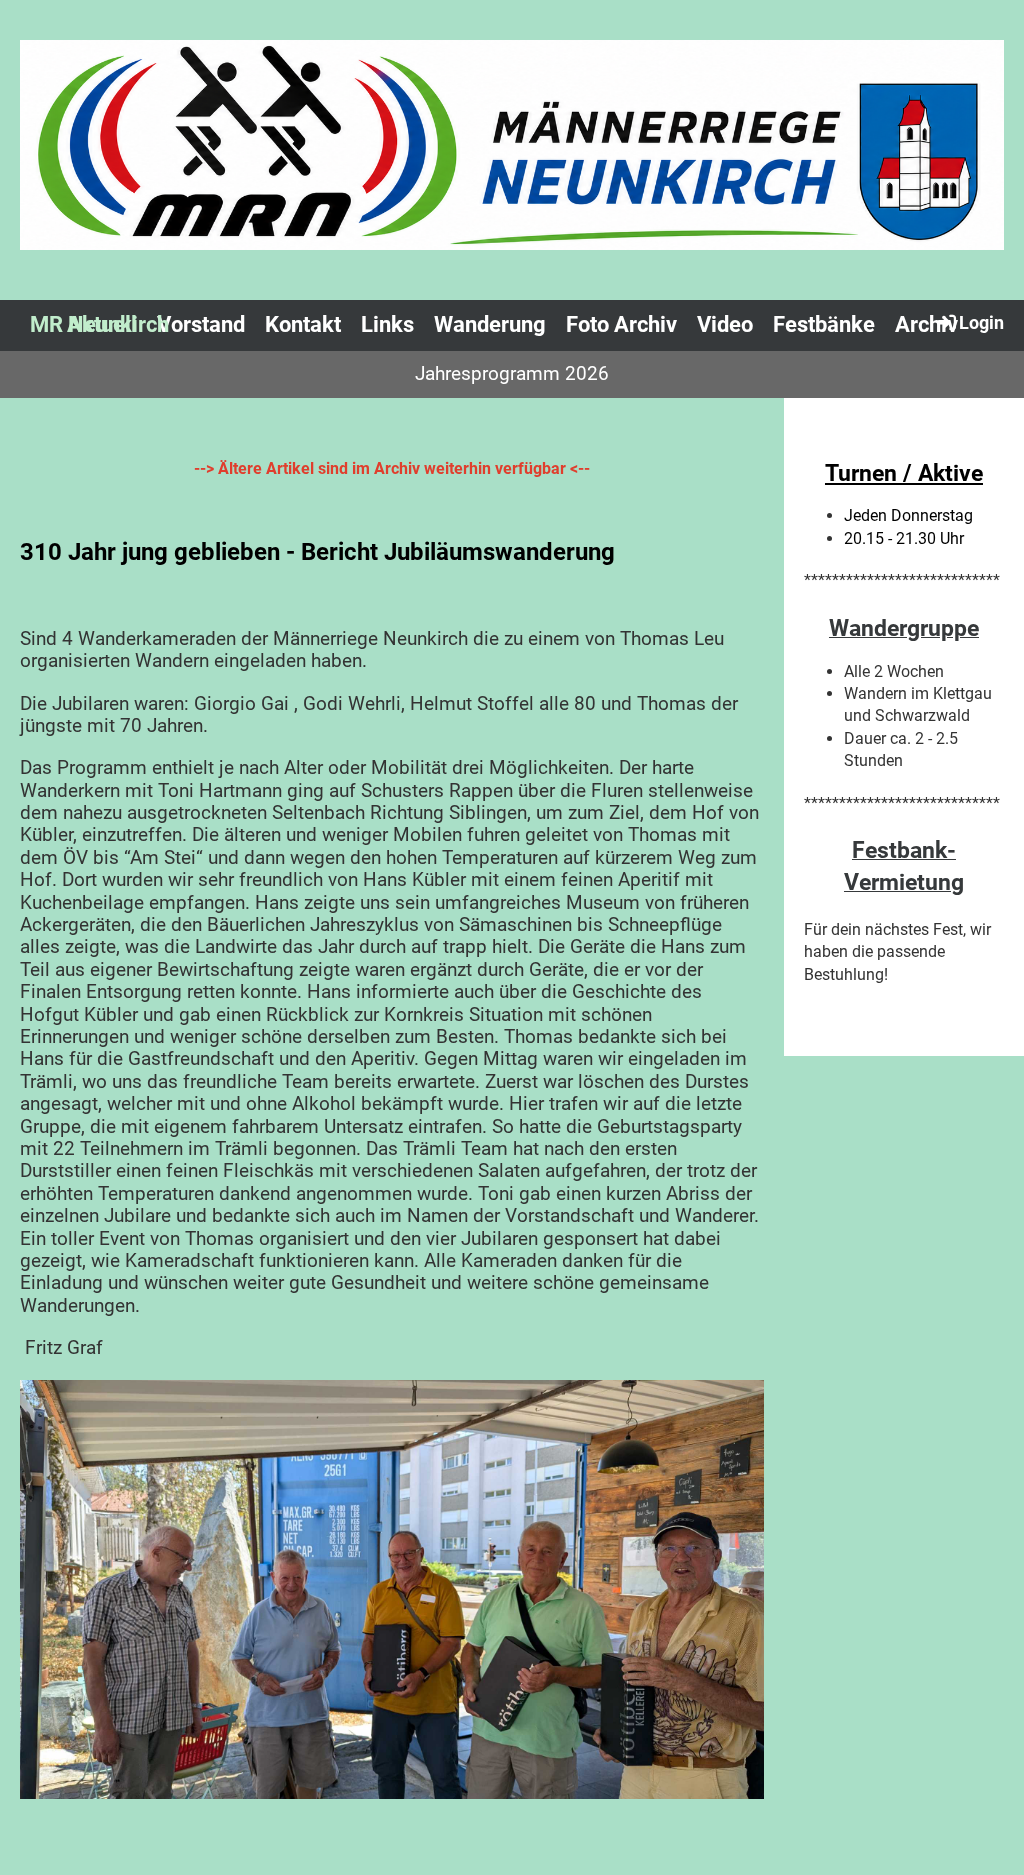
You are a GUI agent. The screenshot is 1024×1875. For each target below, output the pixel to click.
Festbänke (824, 324)
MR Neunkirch (99, 324)
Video (725, 324)
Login (981, 322)
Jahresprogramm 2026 (512, 373)
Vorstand (201, 324)
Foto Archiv (621, 324)
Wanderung (490, 324)
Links (387, 324)
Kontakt (303, 324)
